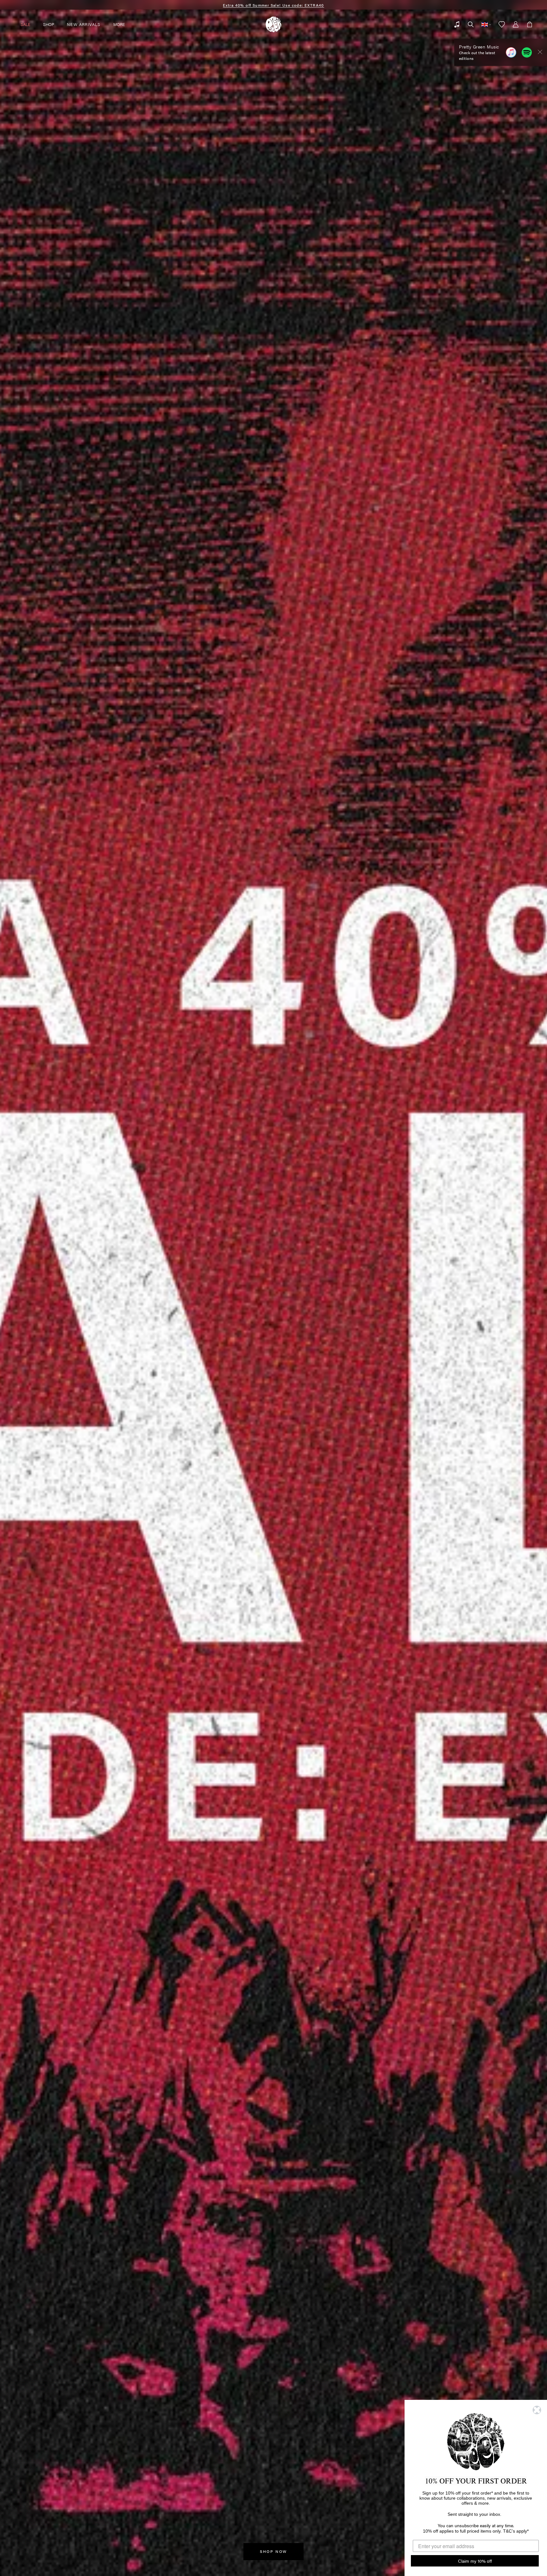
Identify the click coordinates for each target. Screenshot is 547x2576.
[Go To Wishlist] (502, 24)
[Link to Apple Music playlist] (511, 52)
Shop (49, 24)
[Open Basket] (530, 24)
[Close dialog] (537, 2410)
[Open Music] (457, 24)
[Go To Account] (516, 24)
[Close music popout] (540, 52)
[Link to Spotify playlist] (527, 52)
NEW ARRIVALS (84, 24)
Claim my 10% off (475, 2561)
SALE (25, 24)
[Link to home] (273, 24)
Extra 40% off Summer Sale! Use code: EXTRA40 (273, 5)
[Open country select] (486, 24)
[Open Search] (471, 24)
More (119, 24)
